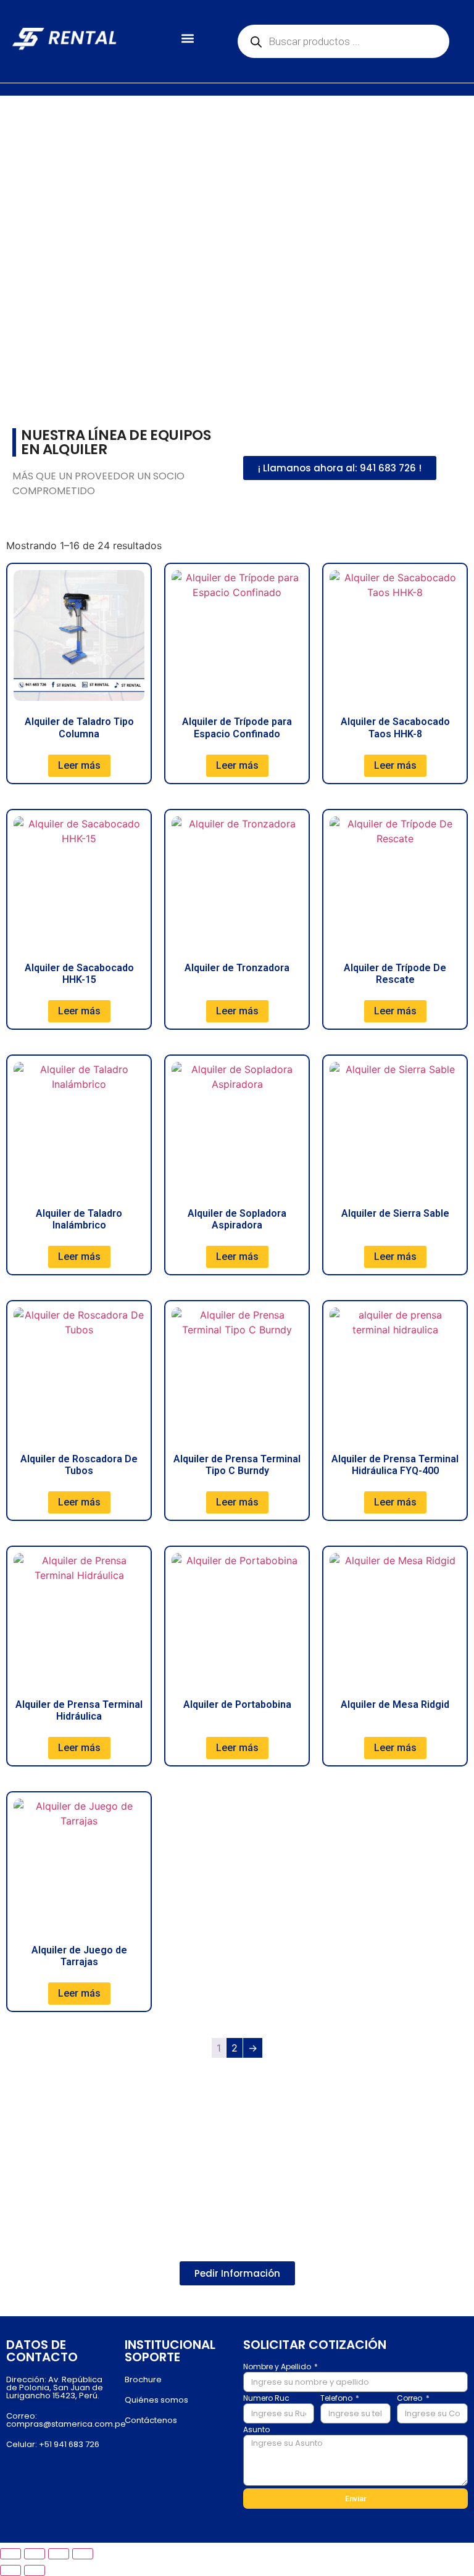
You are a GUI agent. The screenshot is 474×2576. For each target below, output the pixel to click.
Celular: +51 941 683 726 (53, 2444)
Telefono (337, 2399)
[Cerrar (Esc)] (83, 2554)
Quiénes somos (156, 2400)
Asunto (256, 2430)
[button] (187, 39)
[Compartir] (59, 2554)
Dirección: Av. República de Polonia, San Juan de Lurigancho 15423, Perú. (55, 2388)
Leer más (79, 765)
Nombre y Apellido (278, 2367)
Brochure (143, 2379)
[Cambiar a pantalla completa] (35, 2554)
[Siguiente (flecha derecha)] (35, 2570)
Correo (410, 2399)
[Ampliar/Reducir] (10, 2554)
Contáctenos (151, 2420)
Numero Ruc (266, 2399)
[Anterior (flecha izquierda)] (10, 2570)
